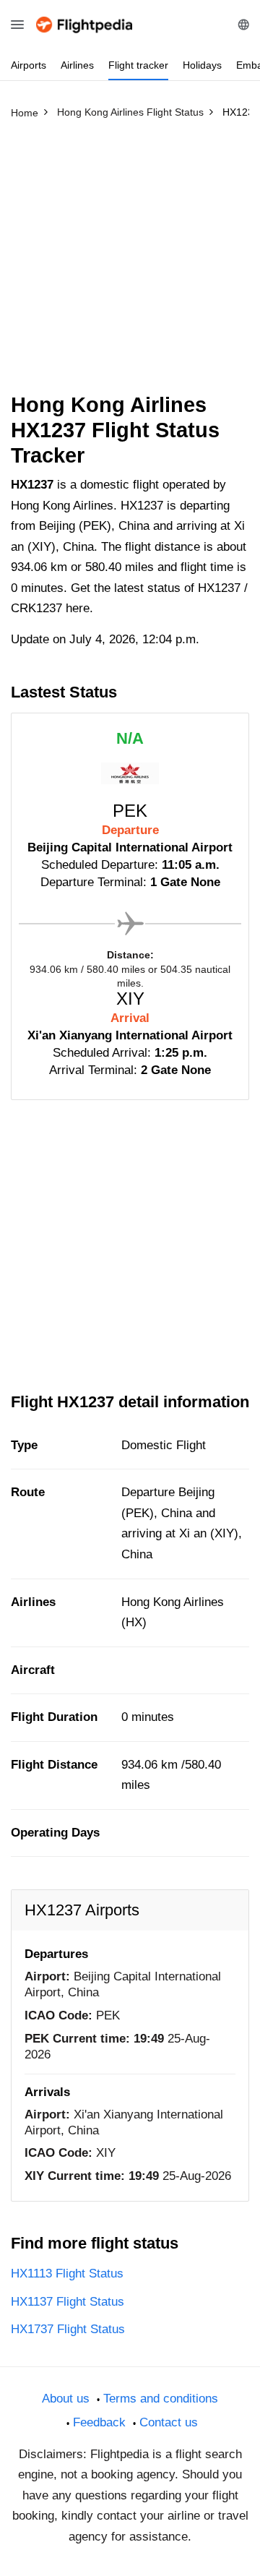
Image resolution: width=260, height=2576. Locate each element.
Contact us (169, 2422)
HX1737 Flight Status (68, 2329)
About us (66, 2399)
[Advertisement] (130, 262)
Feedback (99, 2422)
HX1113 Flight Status (67, 2274)
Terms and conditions (161, 2399)
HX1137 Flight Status (68, 2302)
